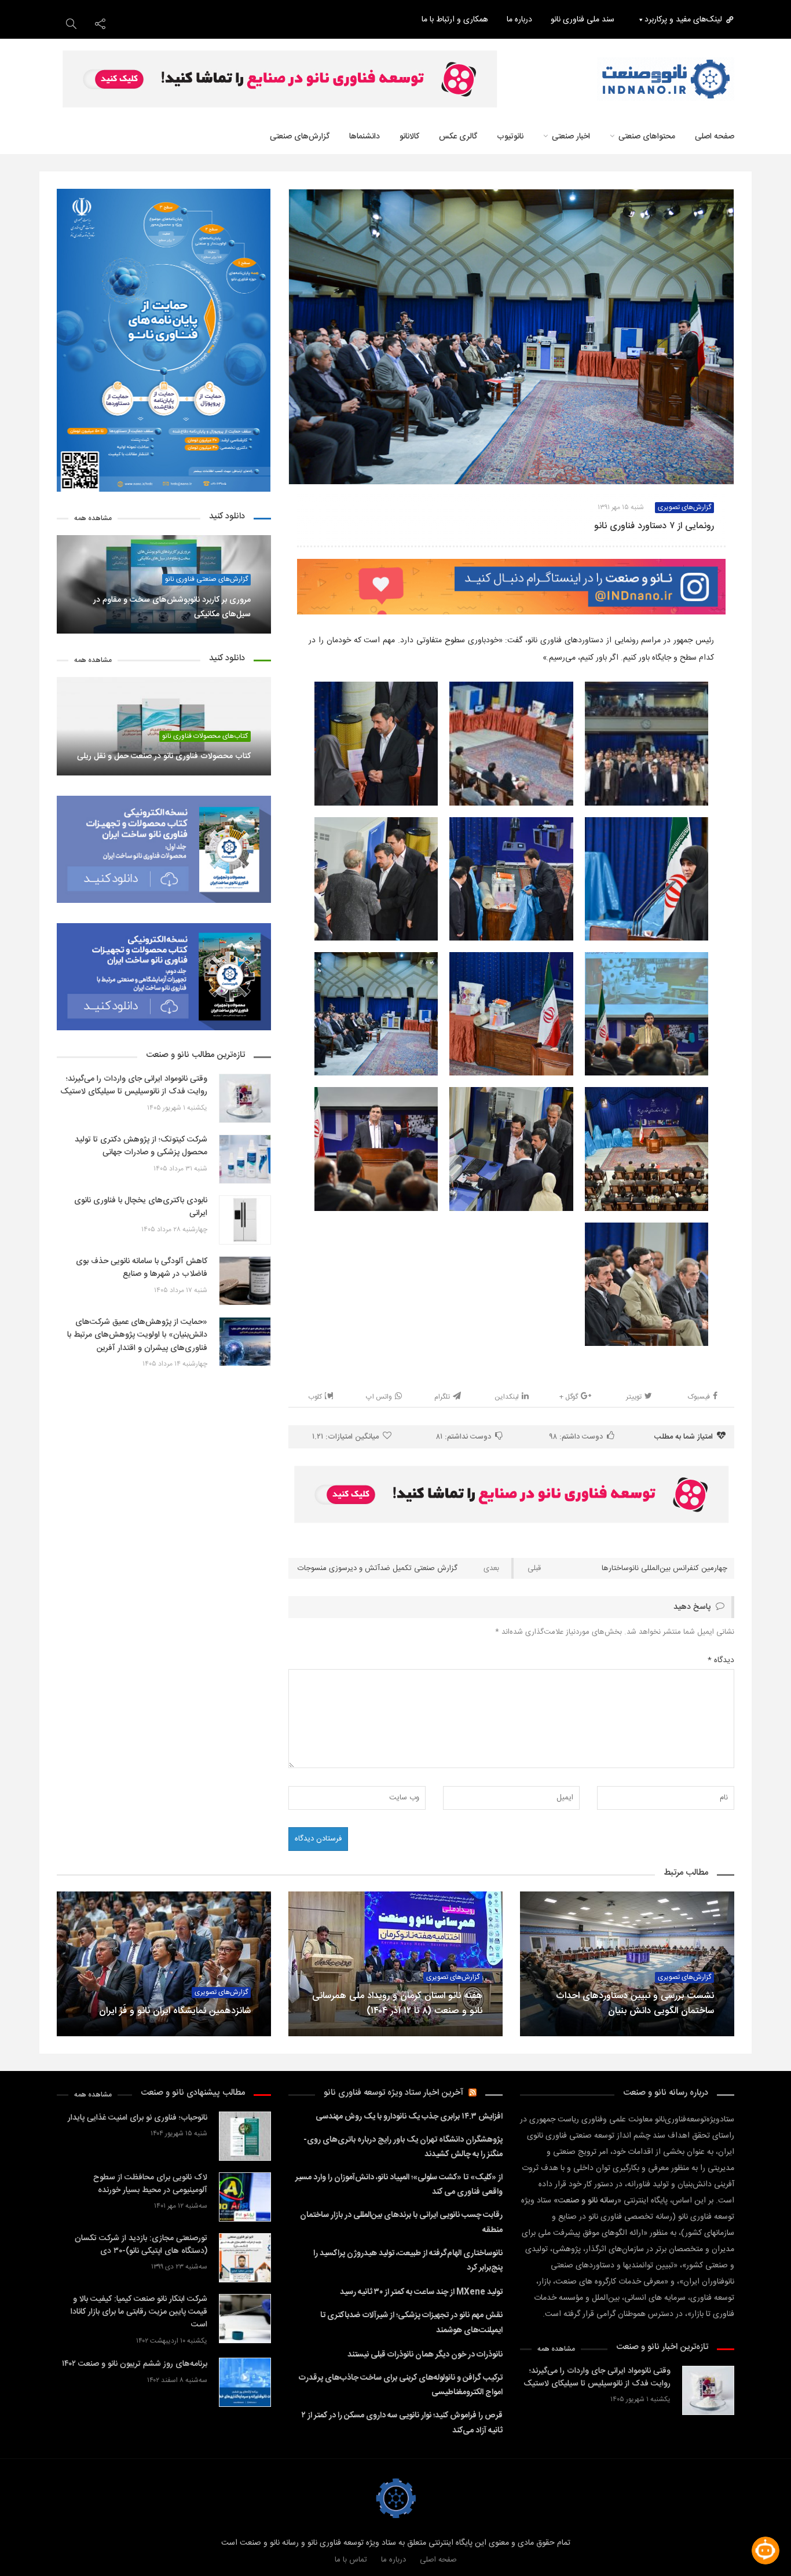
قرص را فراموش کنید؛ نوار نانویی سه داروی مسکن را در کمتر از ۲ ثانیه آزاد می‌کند (402, 2423)
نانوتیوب (510, 137)
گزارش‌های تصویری (453, 1977)
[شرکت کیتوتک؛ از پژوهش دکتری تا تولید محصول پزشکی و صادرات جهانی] (245, 1159)
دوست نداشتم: (464, 1437)
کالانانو (409, 137)
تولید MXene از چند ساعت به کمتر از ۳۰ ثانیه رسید (421, 2292)
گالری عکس (458, 137)
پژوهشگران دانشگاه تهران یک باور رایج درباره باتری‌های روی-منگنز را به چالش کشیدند (403, 2147)
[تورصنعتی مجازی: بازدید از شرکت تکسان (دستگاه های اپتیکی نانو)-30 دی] (245, 2258)
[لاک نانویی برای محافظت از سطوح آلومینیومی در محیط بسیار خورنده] (245, 2197)
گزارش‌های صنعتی (300, 137)
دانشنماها (365, 137)
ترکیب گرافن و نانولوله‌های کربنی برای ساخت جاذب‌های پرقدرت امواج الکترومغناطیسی (401, 2385)
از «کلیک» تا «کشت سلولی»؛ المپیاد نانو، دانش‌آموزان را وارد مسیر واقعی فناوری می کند (399, 2185)
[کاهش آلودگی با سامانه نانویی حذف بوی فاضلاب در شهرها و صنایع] (245, 1281)
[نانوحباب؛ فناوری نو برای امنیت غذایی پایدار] (245, 2136)
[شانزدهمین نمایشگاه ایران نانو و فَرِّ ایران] (164, 1964)
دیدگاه (721, 1660)
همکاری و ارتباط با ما (455, 20)
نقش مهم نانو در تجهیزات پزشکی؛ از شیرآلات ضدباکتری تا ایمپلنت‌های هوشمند (411, 2323)
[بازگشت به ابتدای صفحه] (29, 2547)
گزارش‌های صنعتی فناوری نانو (206, 579)
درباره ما (519, 20)
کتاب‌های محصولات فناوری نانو (205, 736)
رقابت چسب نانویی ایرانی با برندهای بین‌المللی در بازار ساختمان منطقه (401, 2222)
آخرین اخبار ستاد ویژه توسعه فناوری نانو (393, 2093)
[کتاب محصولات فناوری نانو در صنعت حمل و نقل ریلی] (164, 726)
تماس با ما (351, 2560)
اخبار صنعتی (571, 137)
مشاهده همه (93, 519)
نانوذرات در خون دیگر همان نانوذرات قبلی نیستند (425, 2355)
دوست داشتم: (576, 1437)
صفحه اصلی (438, 2560)
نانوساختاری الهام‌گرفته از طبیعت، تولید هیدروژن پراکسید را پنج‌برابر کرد (408, 2261)
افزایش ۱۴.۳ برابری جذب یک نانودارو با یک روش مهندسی (409, 2117)
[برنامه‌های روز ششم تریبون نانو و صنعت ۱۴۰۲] (245, 2382)
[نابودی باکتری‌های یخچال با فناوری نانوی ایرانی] (245, 1220)
